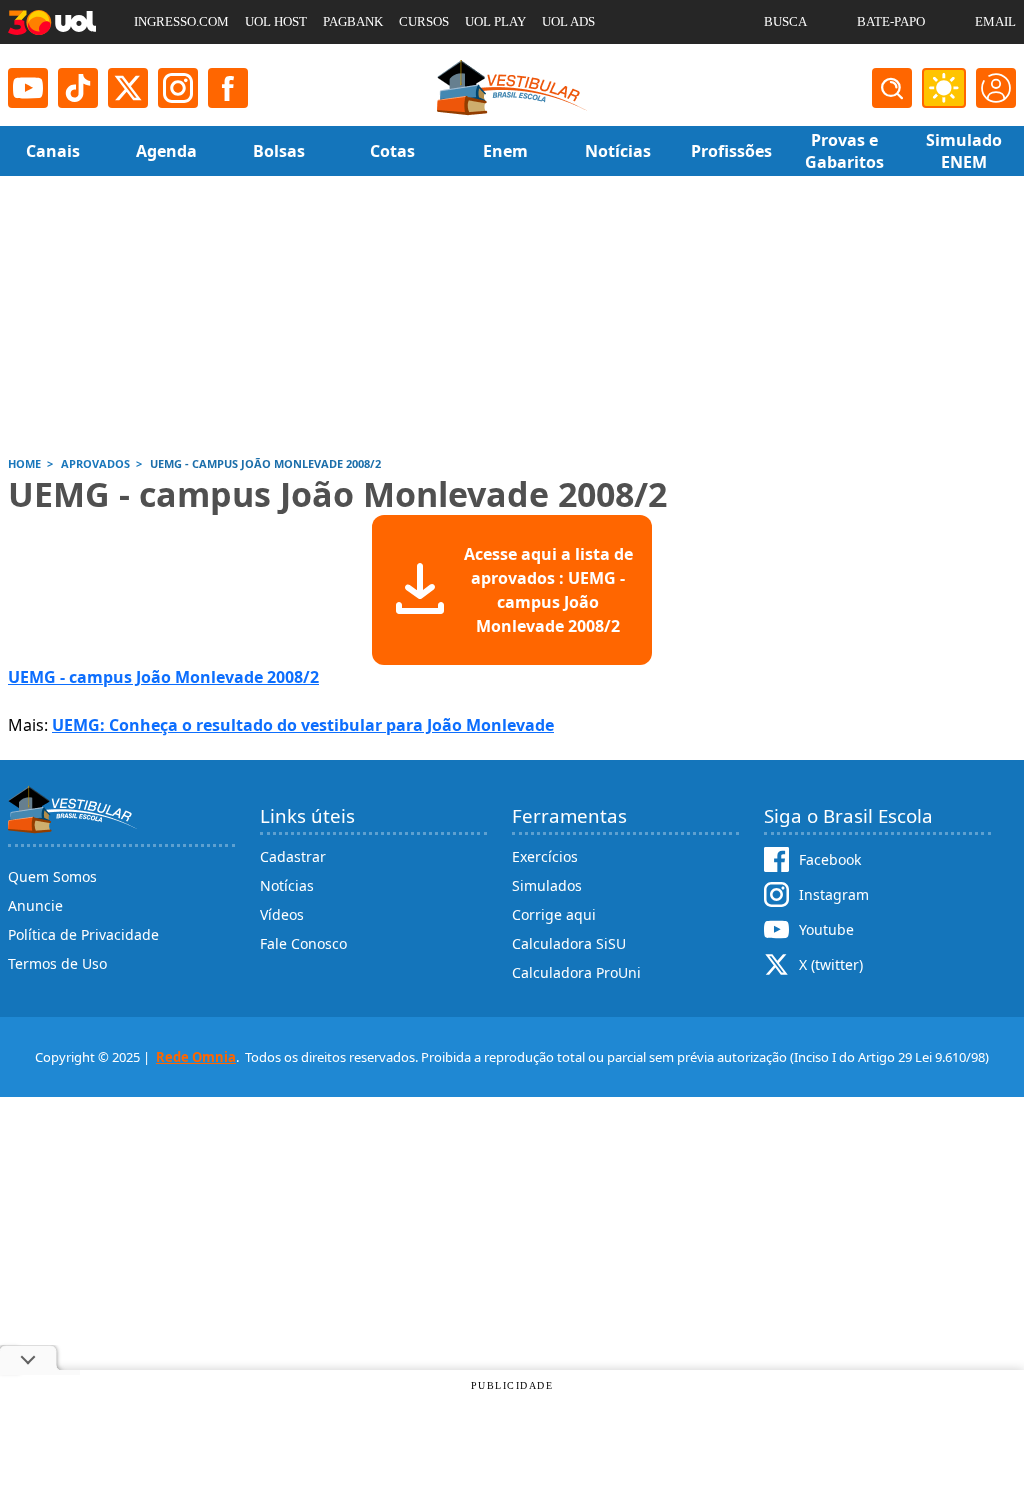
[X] (128, 88)
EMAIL (995, 21)
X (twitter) (831, 964)
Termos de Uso (57, 963)
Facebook (830, 859)
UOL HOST (276, 21)
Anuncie (35, 905)
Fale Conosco (303, 943)
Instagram (834, 894)
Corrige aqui (554, 914)
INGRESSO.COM (181, 21)
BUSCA (785, 21)
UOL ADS (568, 21)
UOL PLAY (495, 21)
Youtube (826, 929)
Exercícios (545, 856)
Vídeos (282, 914)
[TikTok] (78, 88)
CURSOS (424, 21)
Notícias (287, 885)
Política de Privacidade (83, 934)
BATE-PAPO (891, 21)
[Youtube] (28, 88)
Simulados (547, 885)
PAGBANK (353, 21)
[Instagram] (178, 88)
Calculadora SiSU (569, 943)
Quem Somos (52, 876)
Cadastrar (293, 856)
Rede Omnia (196, 1057)
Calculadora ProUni (576, 972)
